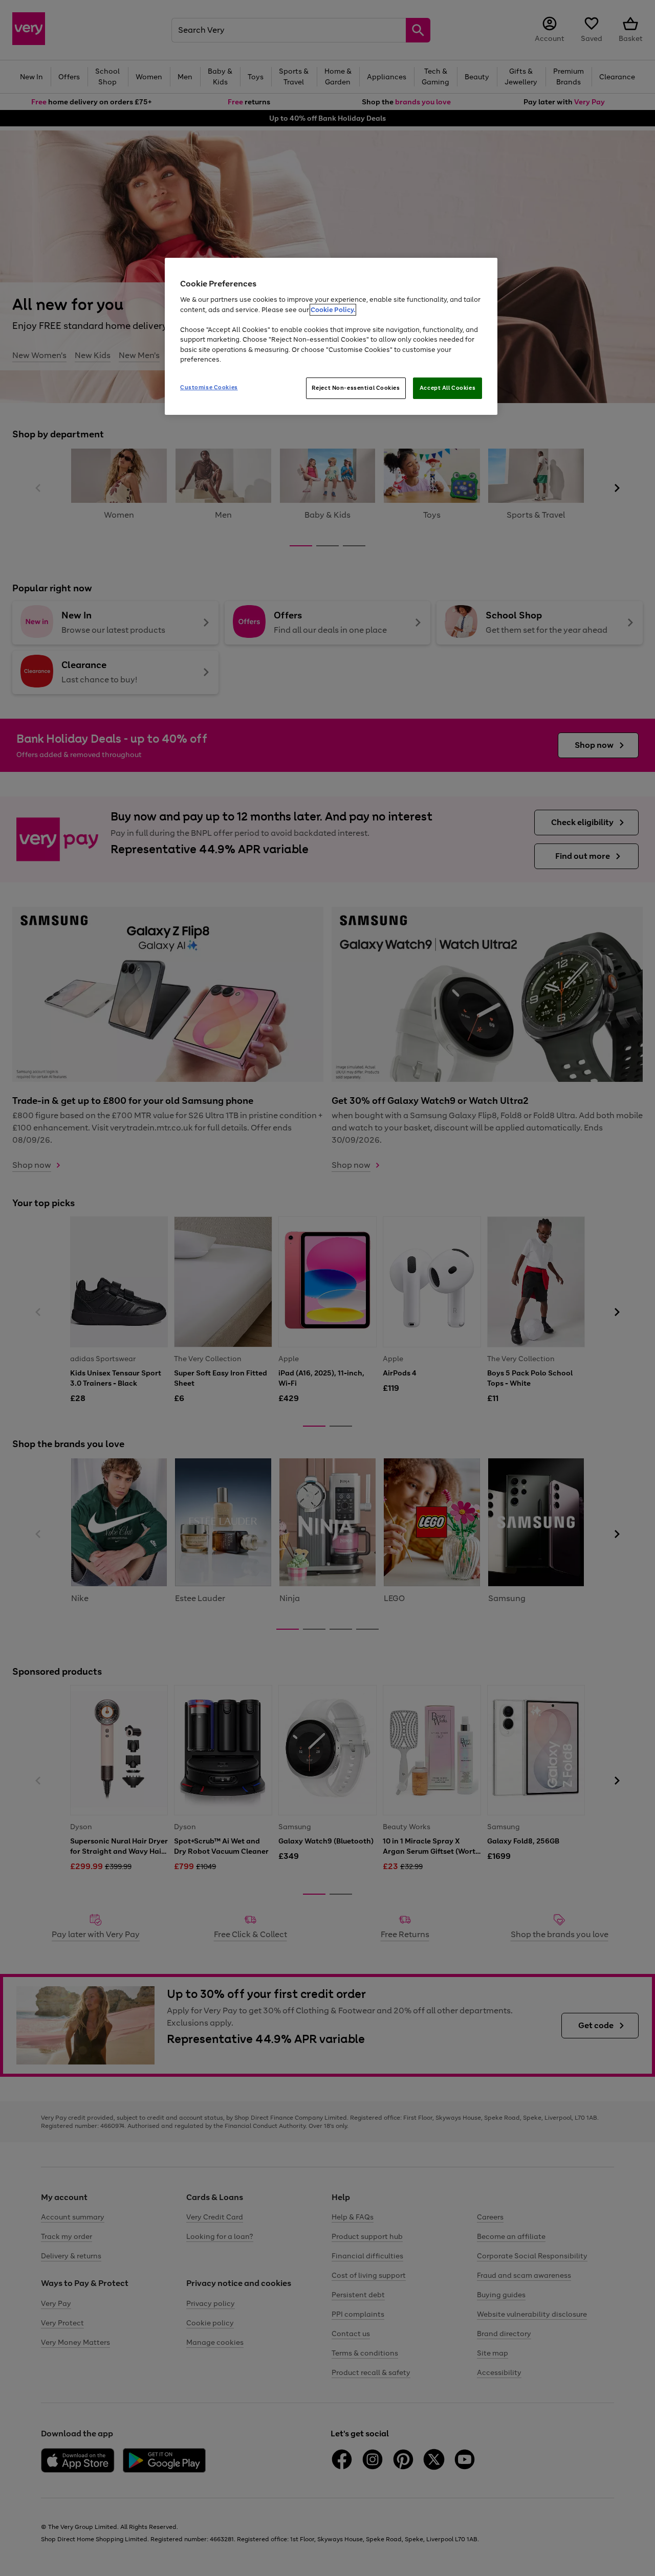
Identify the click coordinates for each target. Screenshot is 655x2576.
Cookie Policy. (333, 310)
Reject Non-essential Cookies (356, 388)
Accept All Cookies (447, 388)
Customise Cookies (209, 387)
